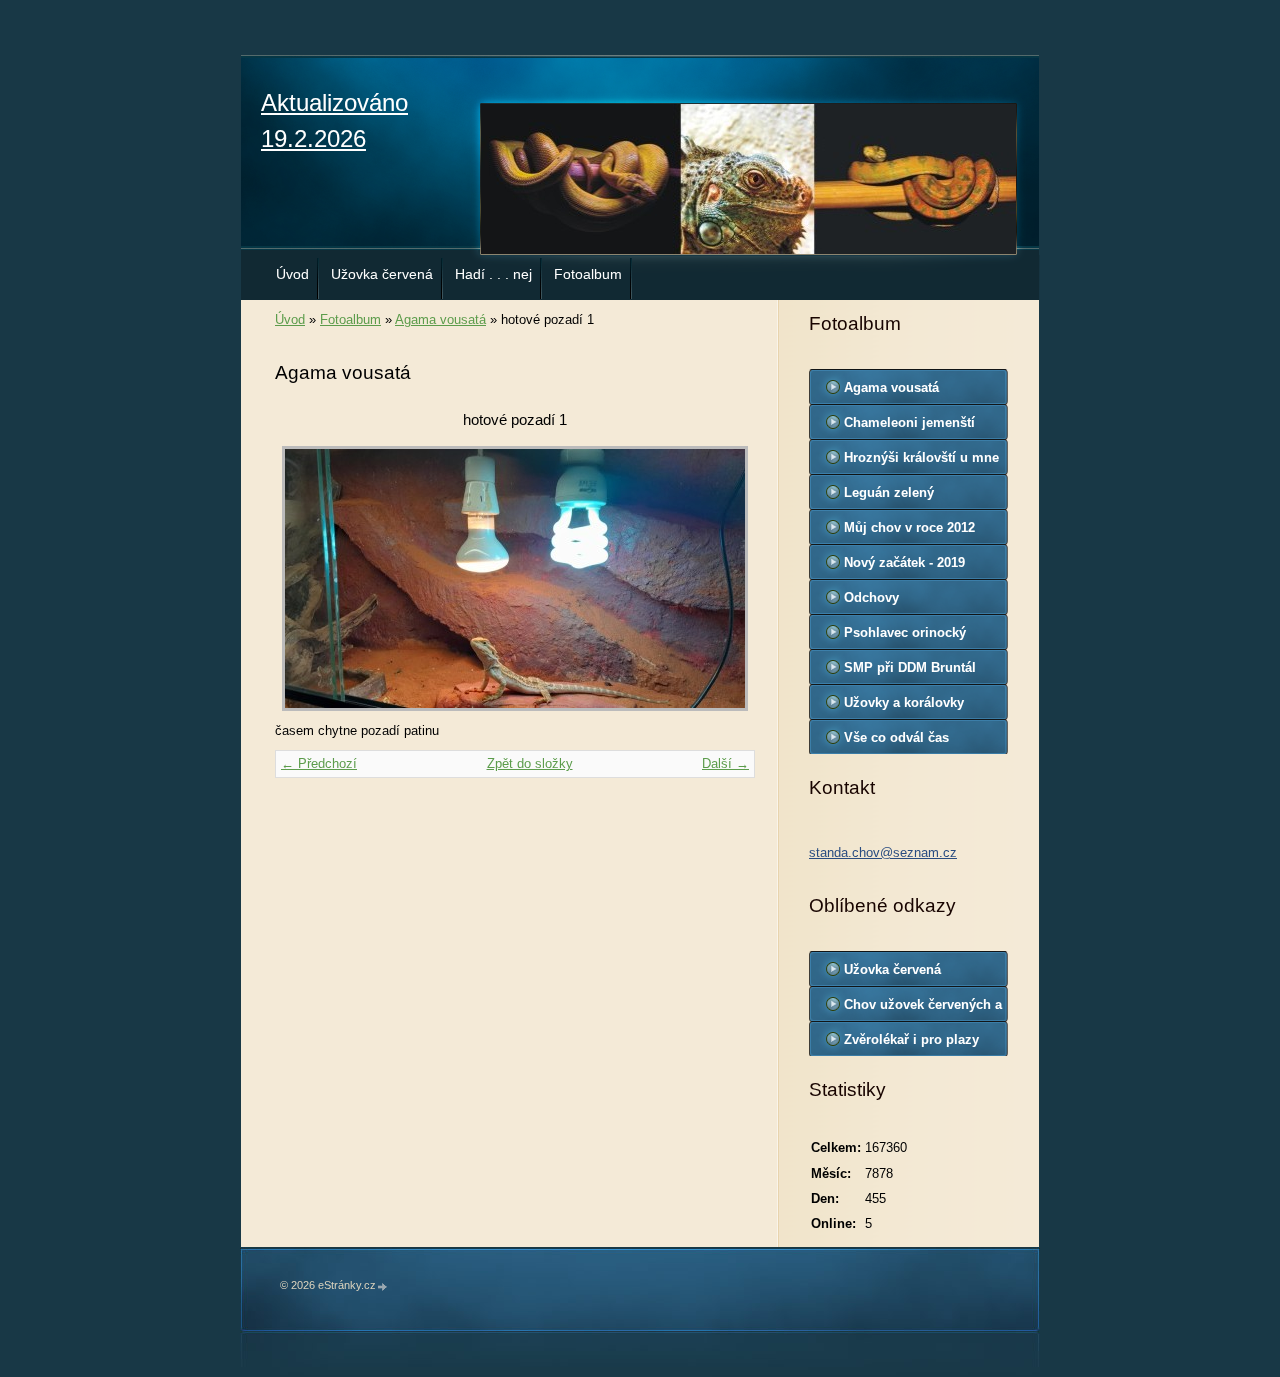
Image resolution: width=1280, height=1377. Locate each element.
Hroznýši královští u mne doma (921, 462)
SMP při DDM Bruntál (910, 667)
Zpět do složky (530, 763)
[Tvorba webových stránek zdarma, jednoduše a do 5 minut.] (383, 1286)
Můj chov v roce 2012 (909, 527)
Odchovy (871, 597)
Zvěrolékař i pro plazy (911, 1039)
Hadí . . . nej (493, 274)
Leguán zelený (889, 492)
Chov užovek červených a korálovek (923, 1009)
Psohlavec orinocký (905, 632)
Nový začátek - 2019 (904, 562)
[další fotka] (722, 578)
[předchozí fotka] (307, 578)
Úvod (292, 274)
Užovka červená (382, 274)
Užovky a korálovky (904, 702)
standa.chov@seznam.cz (883, 852)
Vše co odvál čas (896, 737)
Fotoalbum (588, 274)
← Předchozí (319, 763)
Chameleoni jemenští (909, 422)
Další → (725, 763)
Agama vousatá (440, 319)
